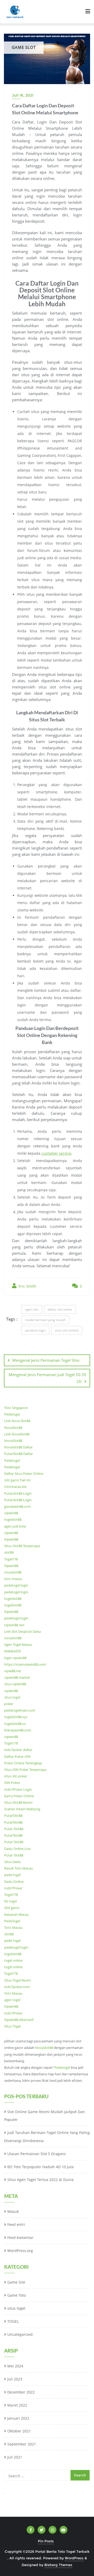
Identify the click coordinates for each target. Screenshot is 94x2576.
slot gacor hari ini (17, 1480)
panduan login (35, 1330)
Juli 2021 (15, 2457)
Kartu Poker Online (19, 1796)
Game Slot (16, 2282)
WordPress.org (20, 2251)
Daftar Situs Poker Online (24, 1473)
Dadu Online (14, 1882)
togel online (13, 1960)
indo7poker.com (17, 1987)
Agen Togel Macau (18, 1644)
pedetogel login (16, 1585)
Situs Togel (12, 2026)
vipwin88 (11, 1513)
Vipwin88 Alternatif (19, 2020)
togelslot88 (13, 1519)
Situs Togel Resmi (17, 1980)
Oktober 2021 (19, 2431)
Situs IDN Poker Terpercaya (25, 1770)
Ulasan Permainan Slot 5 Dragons (37, 2154)
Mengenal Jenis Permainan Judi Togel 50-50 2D (48, 1378)
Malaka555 (13, 1651)
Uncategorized (20, 2334)
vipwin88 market (17, 1677)
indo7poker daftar (18, 1750)
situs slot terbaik (67, 1330)
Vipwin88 (11, 1539)
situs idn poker (16, 1776)
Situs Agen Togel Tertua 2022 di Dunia (40, 2180)
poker (9, 1704)
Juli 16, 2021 (23, 95)
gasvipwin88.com (17, 1506)
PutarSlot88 (13, 1815)
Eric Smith (27, 1286)
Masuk (13, 2211)
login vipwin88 (15, 1658)
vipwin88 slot (14, 1625)
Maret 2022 (17, 2405)
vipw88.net (13, 1671)
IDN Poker (12, 1783)
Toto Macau (13, 1927)
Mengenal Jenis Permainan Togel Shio (46, 1360)
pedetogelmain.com (20, 1710)
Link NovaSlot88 (17, 1434)
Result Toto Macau (19, 1868)
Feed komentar (20, 2238)
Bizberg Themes (58, 2565)
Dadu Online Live (17, 1849)
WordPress (74, 2558)
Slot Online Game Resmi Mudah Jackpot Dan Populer (45, 2116)
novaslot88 (13, 1572)
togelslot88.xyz (16, 1717)
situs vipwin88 (15, 1684)
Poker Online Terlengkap (23, 1763)
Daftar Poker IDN (17, 1756)
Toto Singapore (16, 1408)
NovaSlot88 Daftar (18, 1447)
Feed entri (16, 2224)
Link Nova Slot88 (17, 1421)
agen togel (12, 2000)
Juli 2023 (15, 2379)
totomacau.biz (15, 1487)
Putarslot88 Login (18, 1493)
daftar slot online (60, 1309)
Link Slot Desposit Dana (22, 1631)
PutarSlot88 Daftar (19, 1454)
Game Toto (17, 2295)
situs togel (12, 1697)
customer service (56, 1153)
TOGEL (13, 2321)
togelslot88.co (15, 1724)
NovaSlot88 (13, 1428)
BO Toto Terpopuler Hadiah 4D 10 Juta (40, 2167)
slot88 (9, 1552)
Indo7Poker (13, 1888)
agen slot (32, 1309)
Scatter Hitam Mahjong (22, 1809)
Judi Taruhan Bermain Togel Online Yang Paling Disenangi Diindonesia (47, 2137)
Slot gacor (12, 1908)
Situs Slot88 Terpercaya (22, 1546)
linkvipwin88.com (18, 1730)
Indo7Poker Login (18, 1789)
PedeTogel (12, 1921)
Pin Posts (46, 2541)
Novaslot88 (44, 2048)
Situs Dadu (13, 1862)
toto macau (13, 1579)
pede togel (12, 1875)
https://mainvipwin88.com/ (25, 1664)
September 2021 (22, 2444)
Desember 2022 (21, 2392)
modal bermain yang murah (45, 1320)
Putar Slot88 (14, 1829)
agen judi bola (15, 1526)
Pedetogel (12, 1414)
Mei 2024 (15, 2366)
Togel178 (11, 1559)
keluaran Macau (17, 1914)
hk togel (10, 1901)
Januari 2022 (18, 2418)
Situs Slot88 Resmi (18, 1802)
